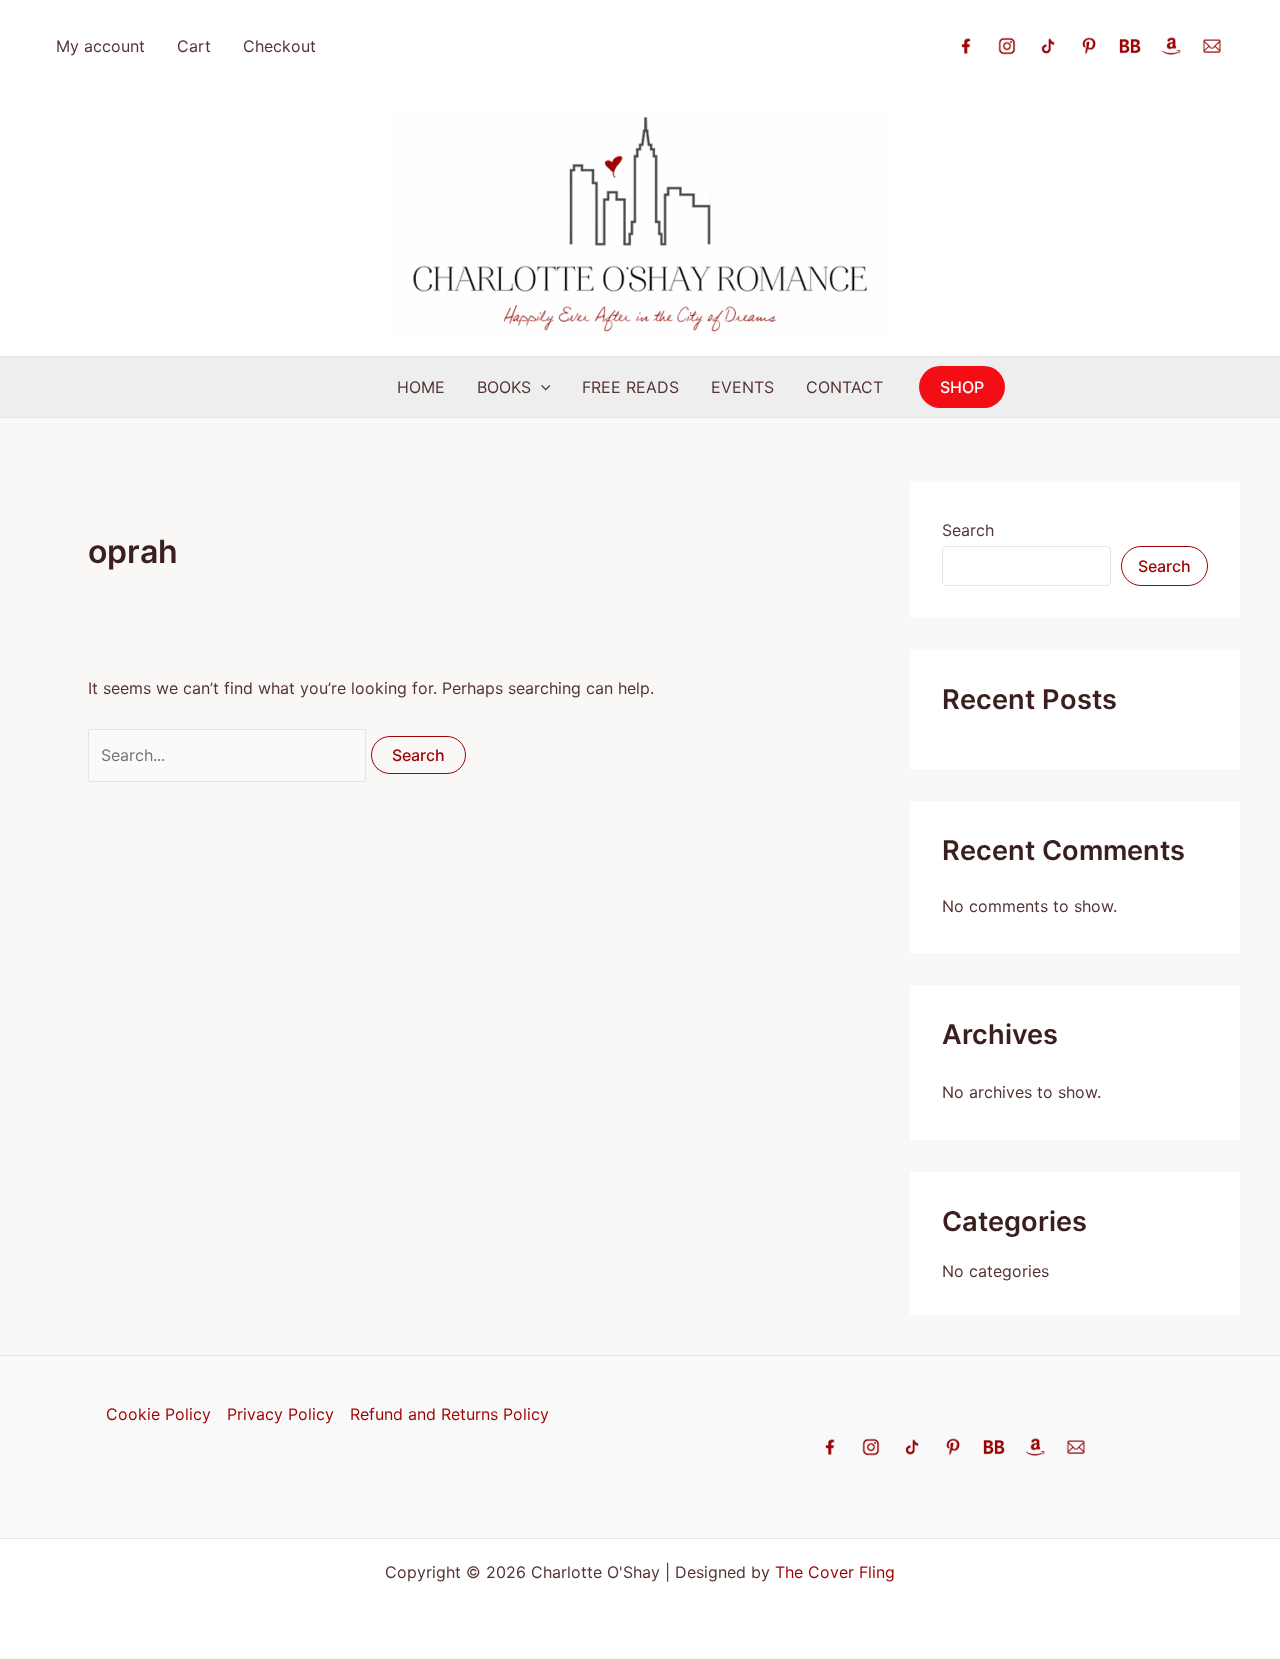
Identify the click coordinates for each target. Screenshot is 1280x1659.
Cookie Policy (158, 1414)
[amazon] (1171, 44)
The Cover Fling (835, 1572)
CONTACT (844, 387)
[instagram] (1007, 44)
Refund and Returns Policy (449, 1414)
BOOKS (504, 387)
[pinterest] (1089, 44)
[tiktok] (1048, 44)
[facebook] (966, 44)
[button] (541, 387)
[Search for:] (229, 755)
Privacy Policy (280, 1414)
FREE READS (630, 387)
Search (968, 530)
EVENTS (742, 387)
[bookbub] (1130, 44)
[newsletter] (1212, 44)
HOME (421, 387)
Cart (194, 46)
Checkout (279, 46)
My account (100, 46)
